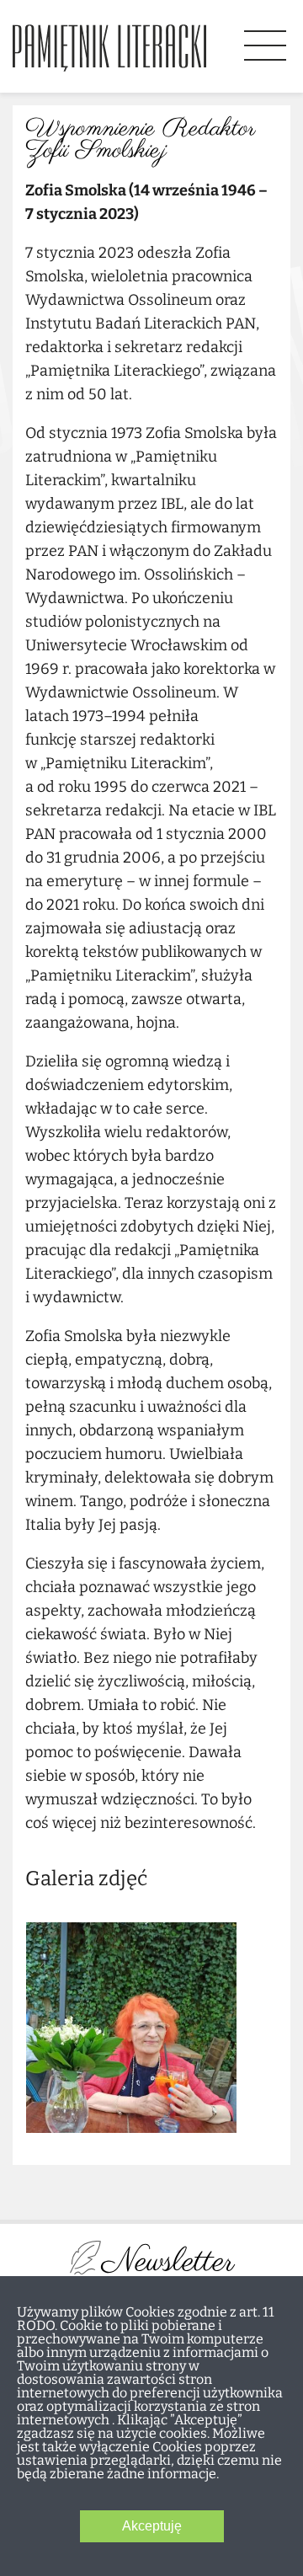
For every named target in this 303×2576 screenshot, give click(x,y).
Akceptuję (152, 2526)
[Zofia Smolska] (131, 2029)
